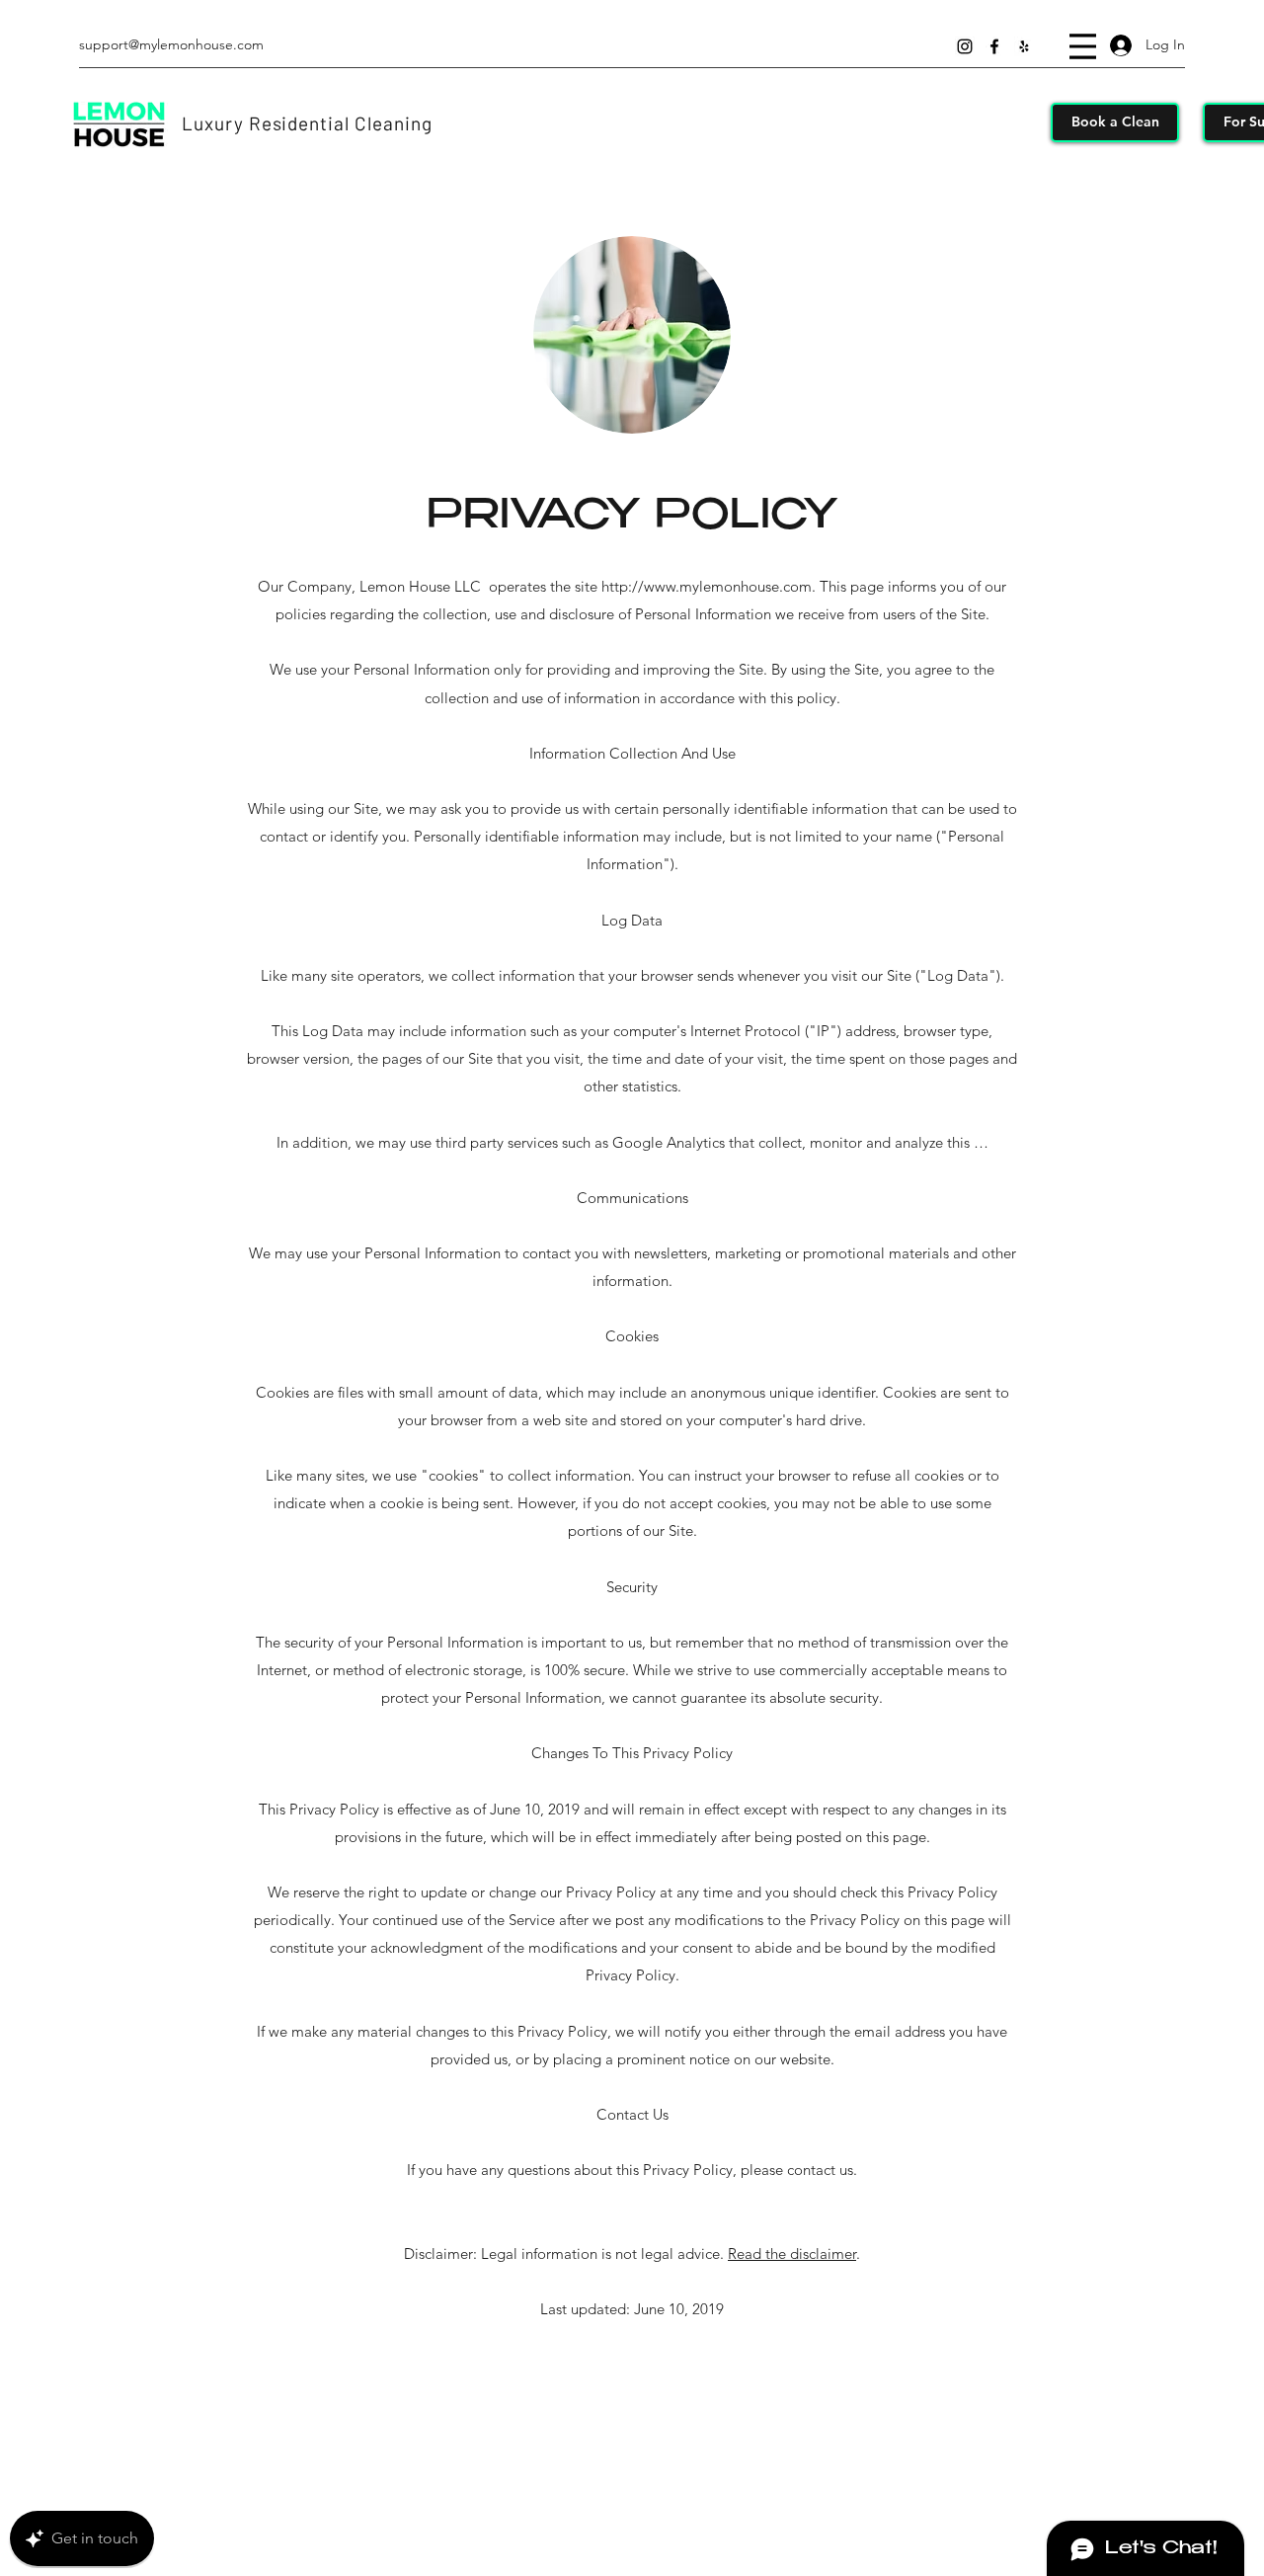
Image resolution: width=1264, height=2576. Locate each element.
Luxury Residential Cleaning (307, 123)
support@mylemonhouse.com (171, 44)
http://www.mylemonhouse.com (707, 586)
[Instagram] (965, 46)
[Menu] (1083, 46)
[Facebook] (994, 46)
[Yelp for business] (1024, 46)
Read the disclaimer (792, 2254)
